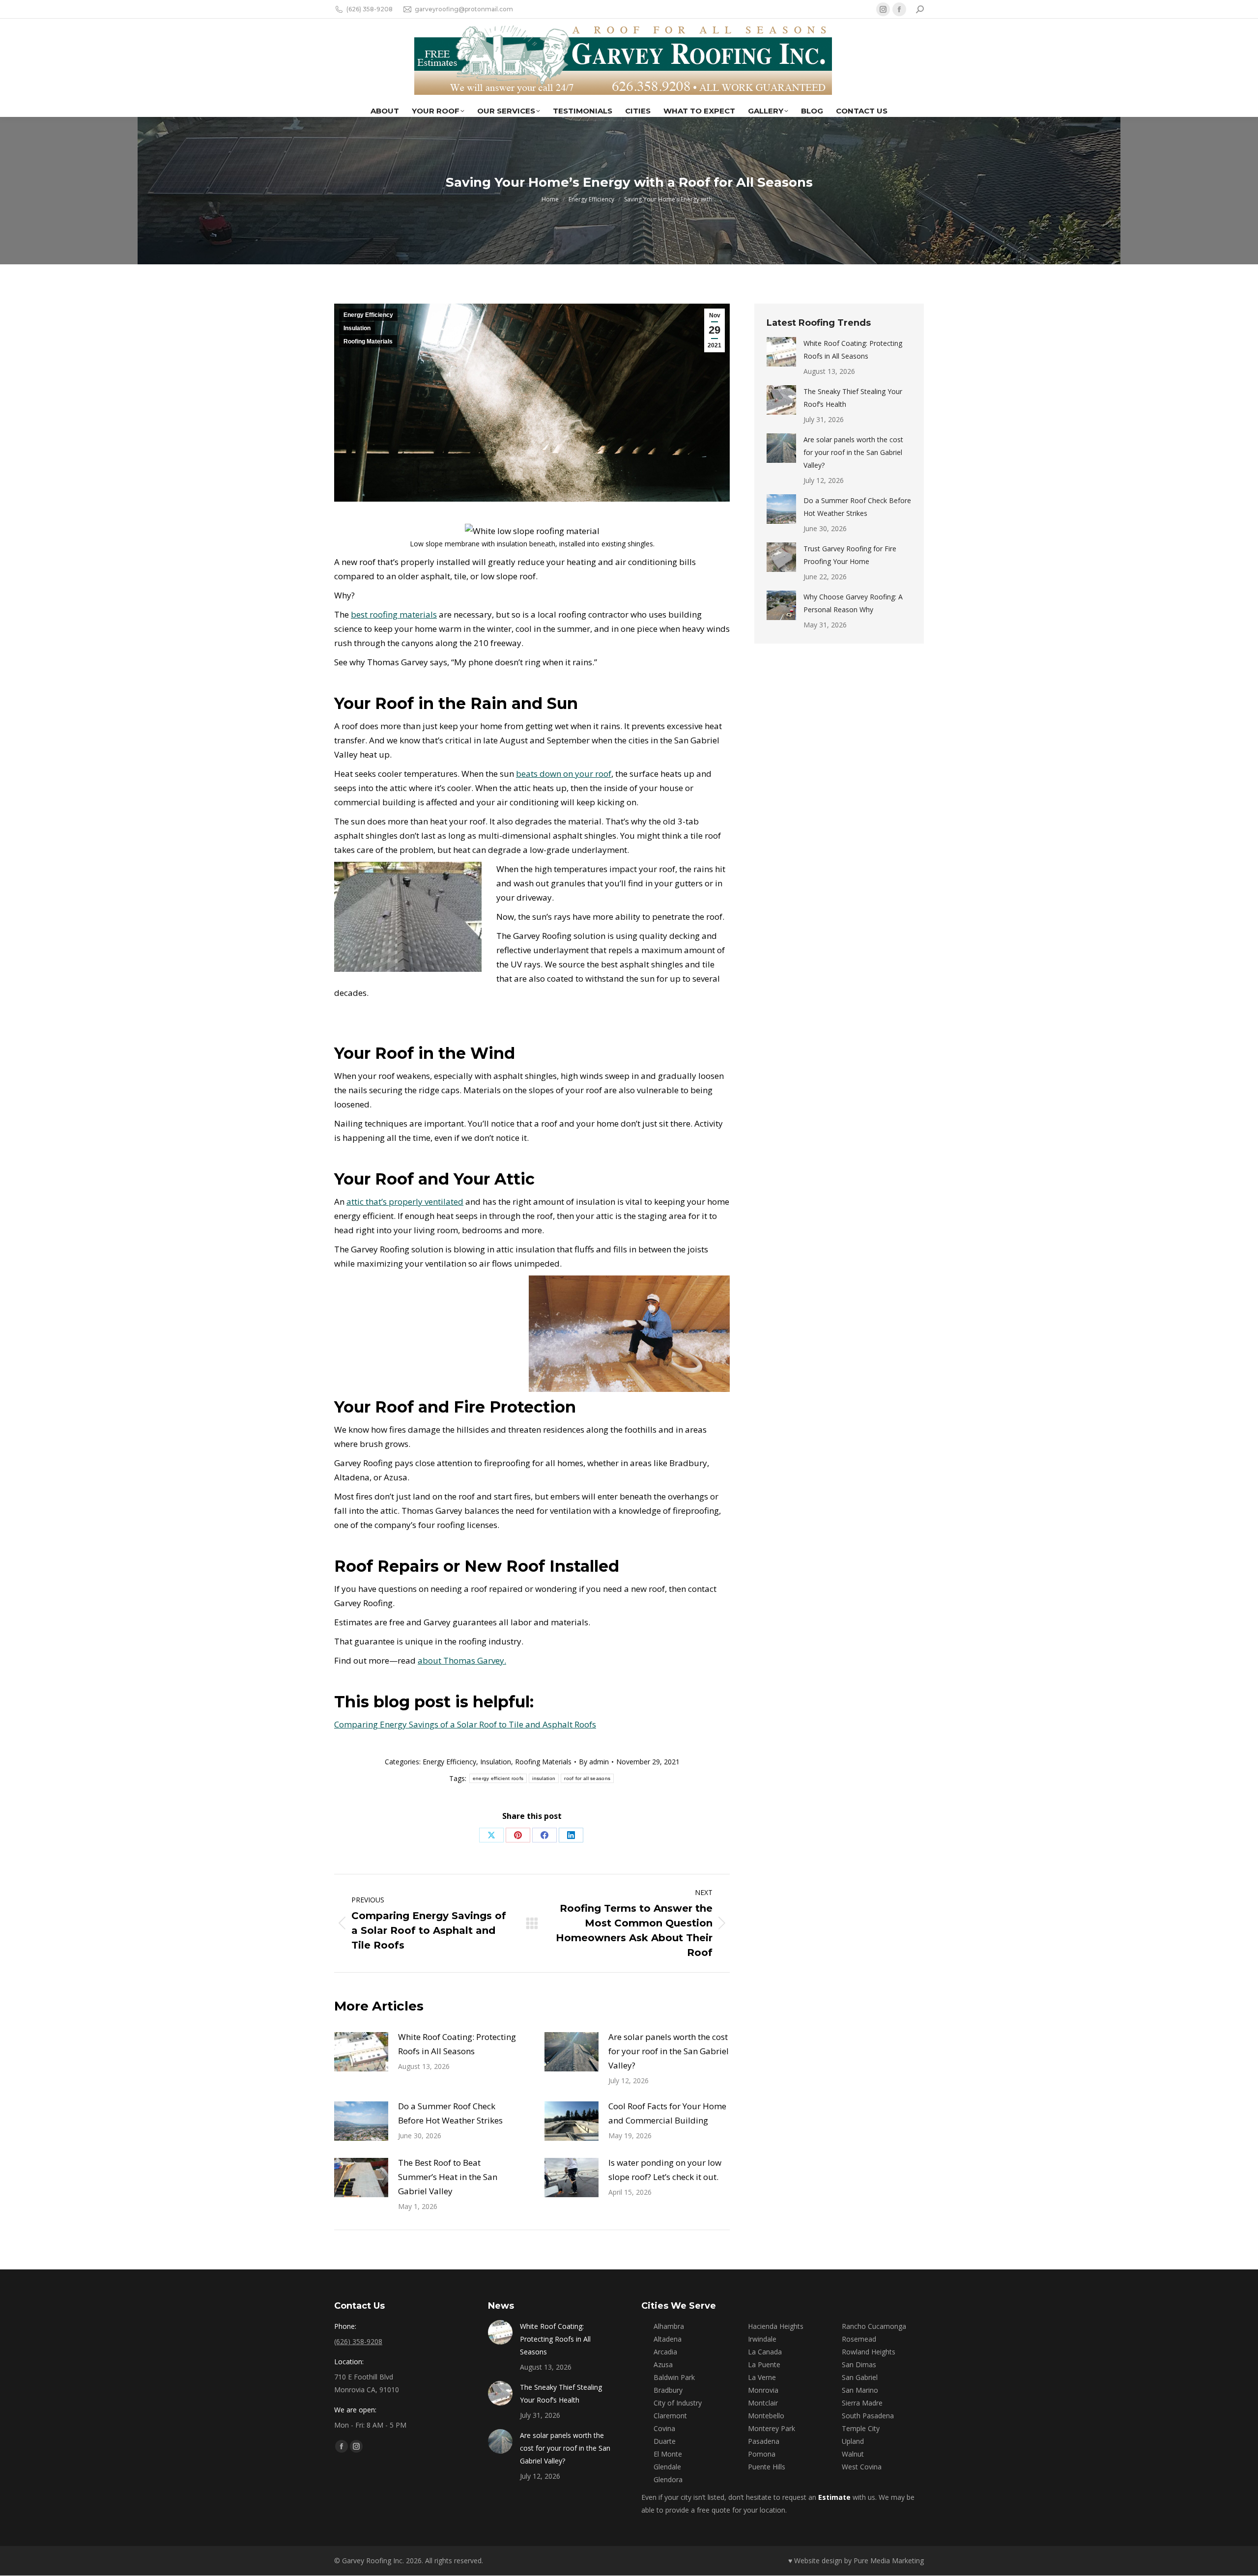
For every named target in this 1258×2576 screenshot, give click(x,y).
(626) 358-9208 (370, 9)
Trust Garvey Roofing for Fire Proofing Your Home (850, 555)
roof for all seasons (587, 1778)
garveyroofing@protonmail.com (464, 9)
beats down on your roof (564, 774)
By (594, 1762)
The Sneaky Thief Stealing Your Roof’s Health (853, 398)
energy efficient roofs (498, 1778)
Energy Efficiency (368, 315)
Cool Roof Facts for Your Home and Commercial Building (667, 2113)
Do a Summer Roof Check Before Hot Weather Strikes (450, 2113)
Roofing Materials (368, 341)
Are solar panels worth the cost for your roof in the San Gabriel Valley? (669, 2051)
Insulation (357, 328)
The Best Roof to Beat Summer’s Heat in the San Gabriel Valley (448, 2177)
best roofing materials (394, 614)
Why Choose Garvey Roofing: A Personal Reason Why (853, 603)
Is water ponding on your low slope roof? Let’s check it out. (665, 2170)
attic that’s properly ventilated (405, 1202)
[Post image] (361, 2052)
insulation (544, 1778)
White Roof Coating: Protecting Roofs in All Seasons (457, 2044)
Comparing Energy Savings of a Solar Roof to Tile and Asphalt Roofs (465, 1724)
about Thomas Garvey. (462, 1660)
